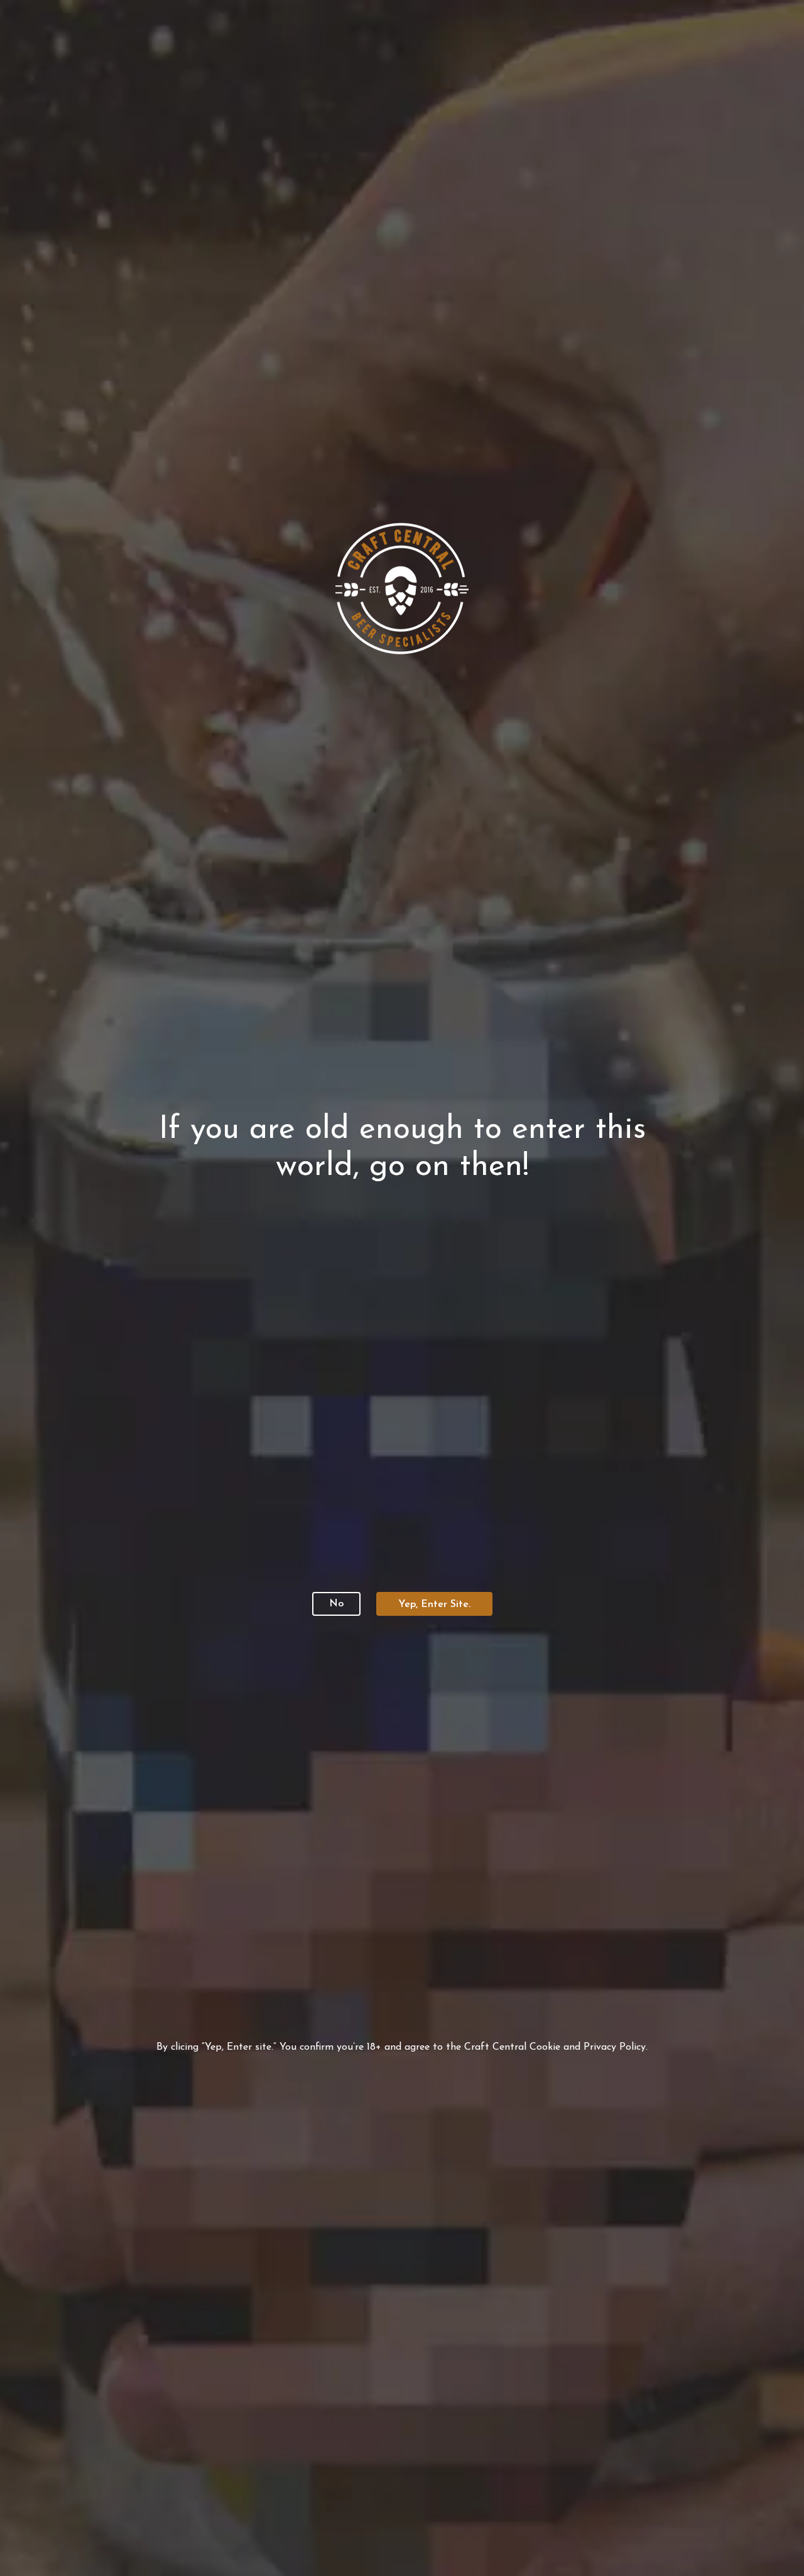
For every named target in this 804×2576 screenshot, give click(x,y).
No (336, 1604)
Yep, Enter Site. (434, 1605)
